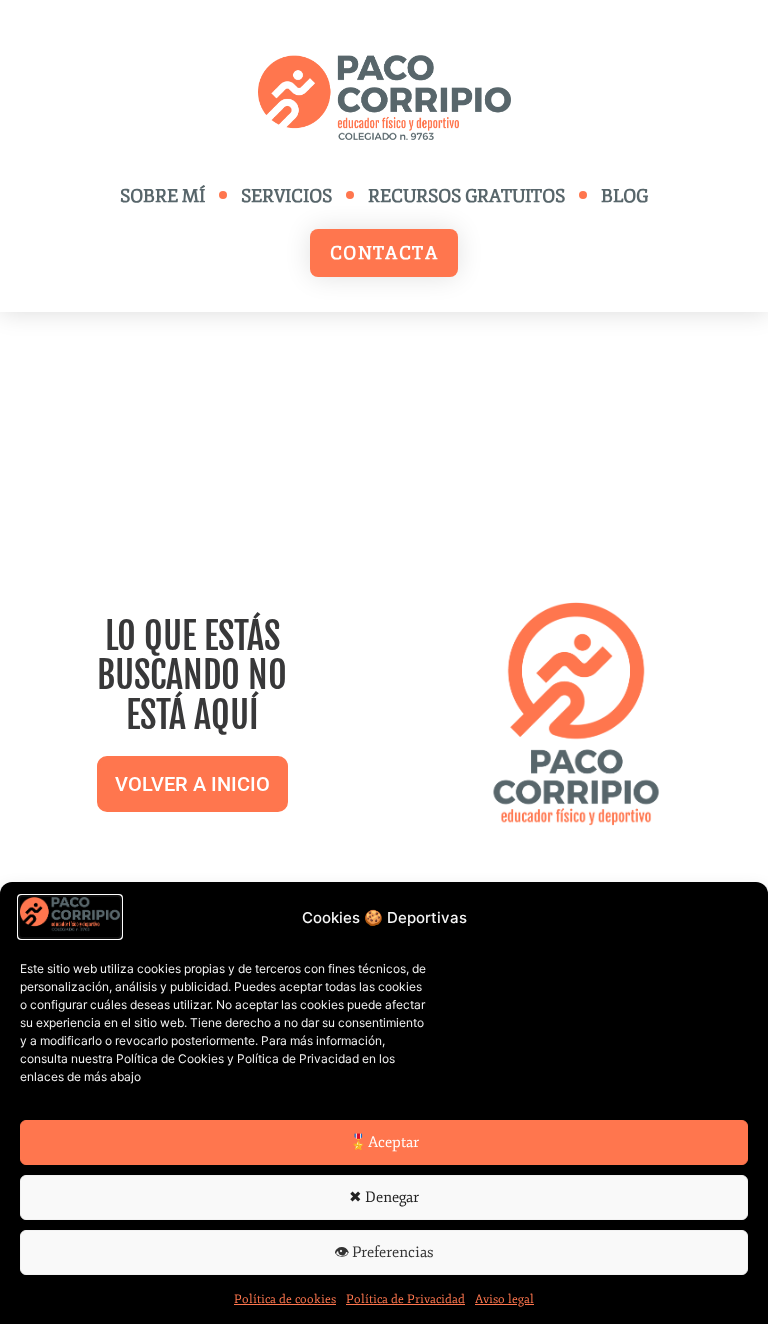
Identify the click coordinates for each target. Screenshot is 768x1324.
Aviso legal (504, 1299)
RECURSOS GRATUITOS (466, 196)
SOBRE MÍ (162, 196)
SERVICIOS (286, 196)
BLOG (624, 196)
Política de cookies (285, 1299)
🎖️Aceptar (384, 1142)
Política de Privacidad (405, 1299)
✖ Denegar (384, 1197)
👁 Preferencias (384, 1252)
